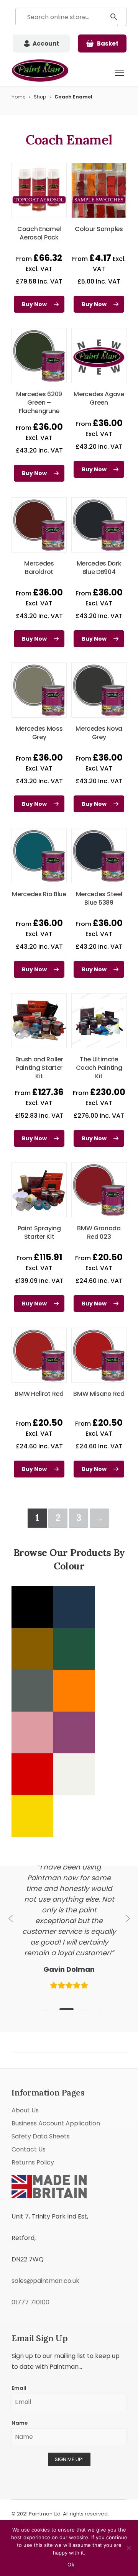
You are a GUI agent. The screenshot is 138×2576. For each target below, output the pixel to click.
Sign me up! (69, 2405)
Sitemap (111, 2498)
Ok (71, 2565)
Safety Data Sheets (41, 2082)
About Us (25, 2056)
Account (46, 43)
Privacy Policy (81, 2498)
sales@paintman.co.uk (45, 2226)
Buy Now (34, 304)
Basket (108, 43)
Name (20, 2369)
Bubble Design (47, 2467)
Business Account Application (56, 2069)
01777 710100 (30, 2248)
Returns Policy (33, 2108)
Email (19, 2334)
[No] (128, 2548)
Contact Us (29, 2095)
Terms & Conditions (38, 2498)
